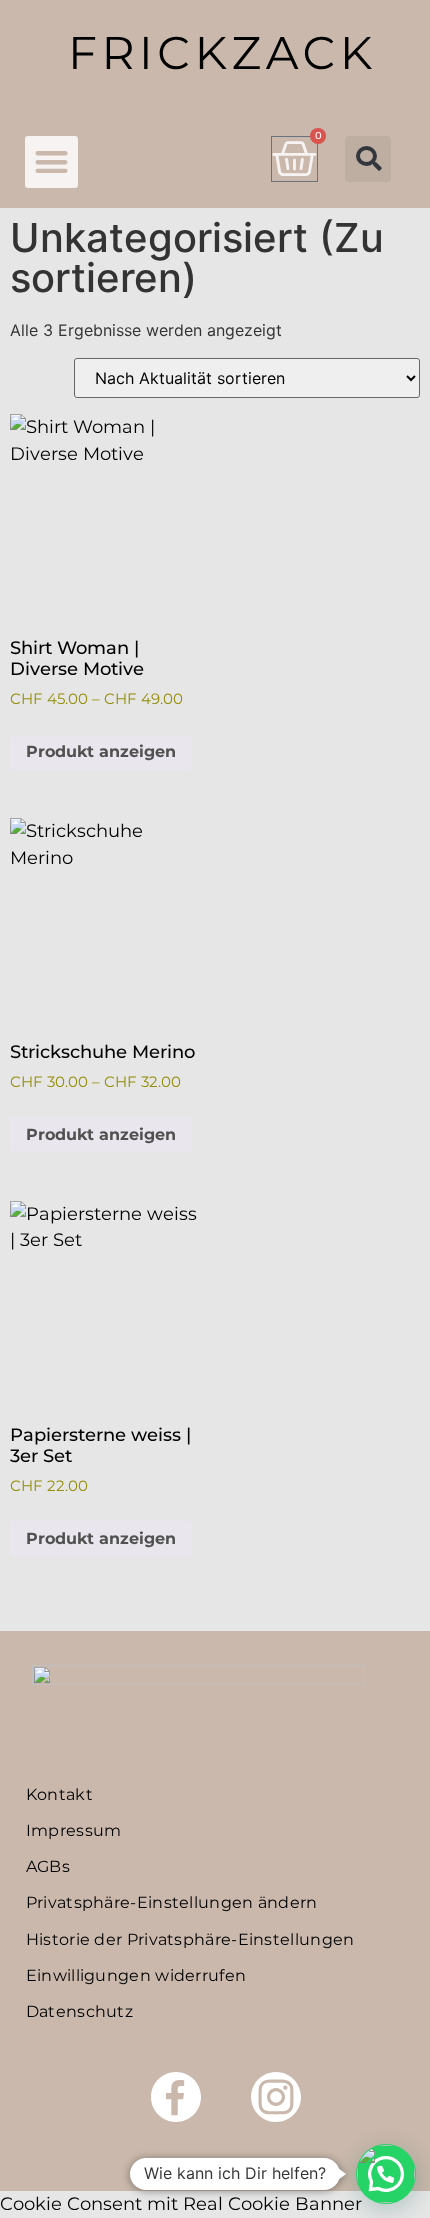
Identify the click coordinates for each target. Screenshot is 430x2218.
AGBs (48, 1866)
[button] (51, 162)
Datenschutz (79, 2011)
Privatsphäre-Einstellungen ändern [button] (172, 1902)
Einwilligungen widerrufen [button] (136, 1975)
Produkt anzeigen (101, 751)
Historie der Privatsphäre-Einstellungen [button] (190, 1939)
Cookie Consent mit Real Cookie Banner (181, 2203)
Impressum (74, 1830)
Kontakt (59, 1794)
